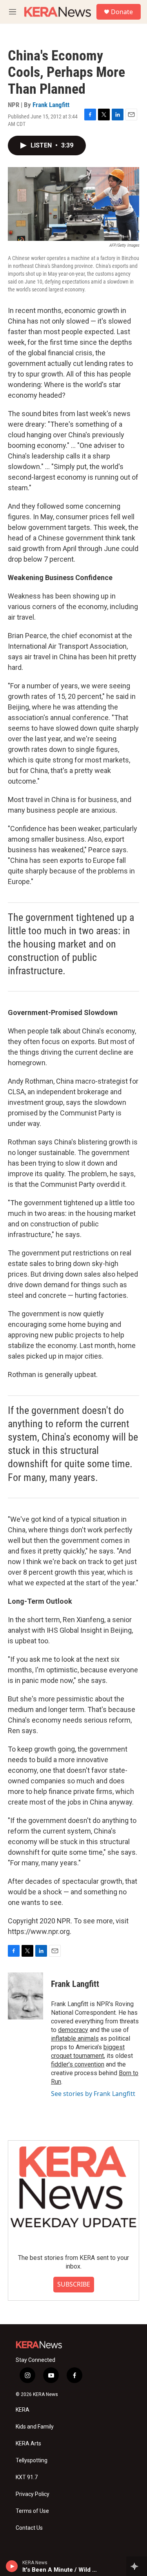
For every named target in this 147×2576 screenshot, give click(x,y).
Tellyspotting (32, 2460)
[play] (12, 2566)
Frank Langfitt (51, 105)
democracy (73, 2030)
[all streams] (137, 2566)
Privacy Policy (33, 2494)
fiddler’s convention (78, 2064)
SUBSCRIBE (74, 2284)
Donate (122, 12)
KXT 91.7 (27, 2477)
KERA (23, 2410)
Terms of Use (32, 2511)
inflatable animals (75, 2038)
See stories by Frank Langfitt (93, 2094)
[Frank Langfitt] (25, 1996)
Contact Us (29, 2528)
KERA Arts (28, 2444)
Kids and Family (35, 2427)
